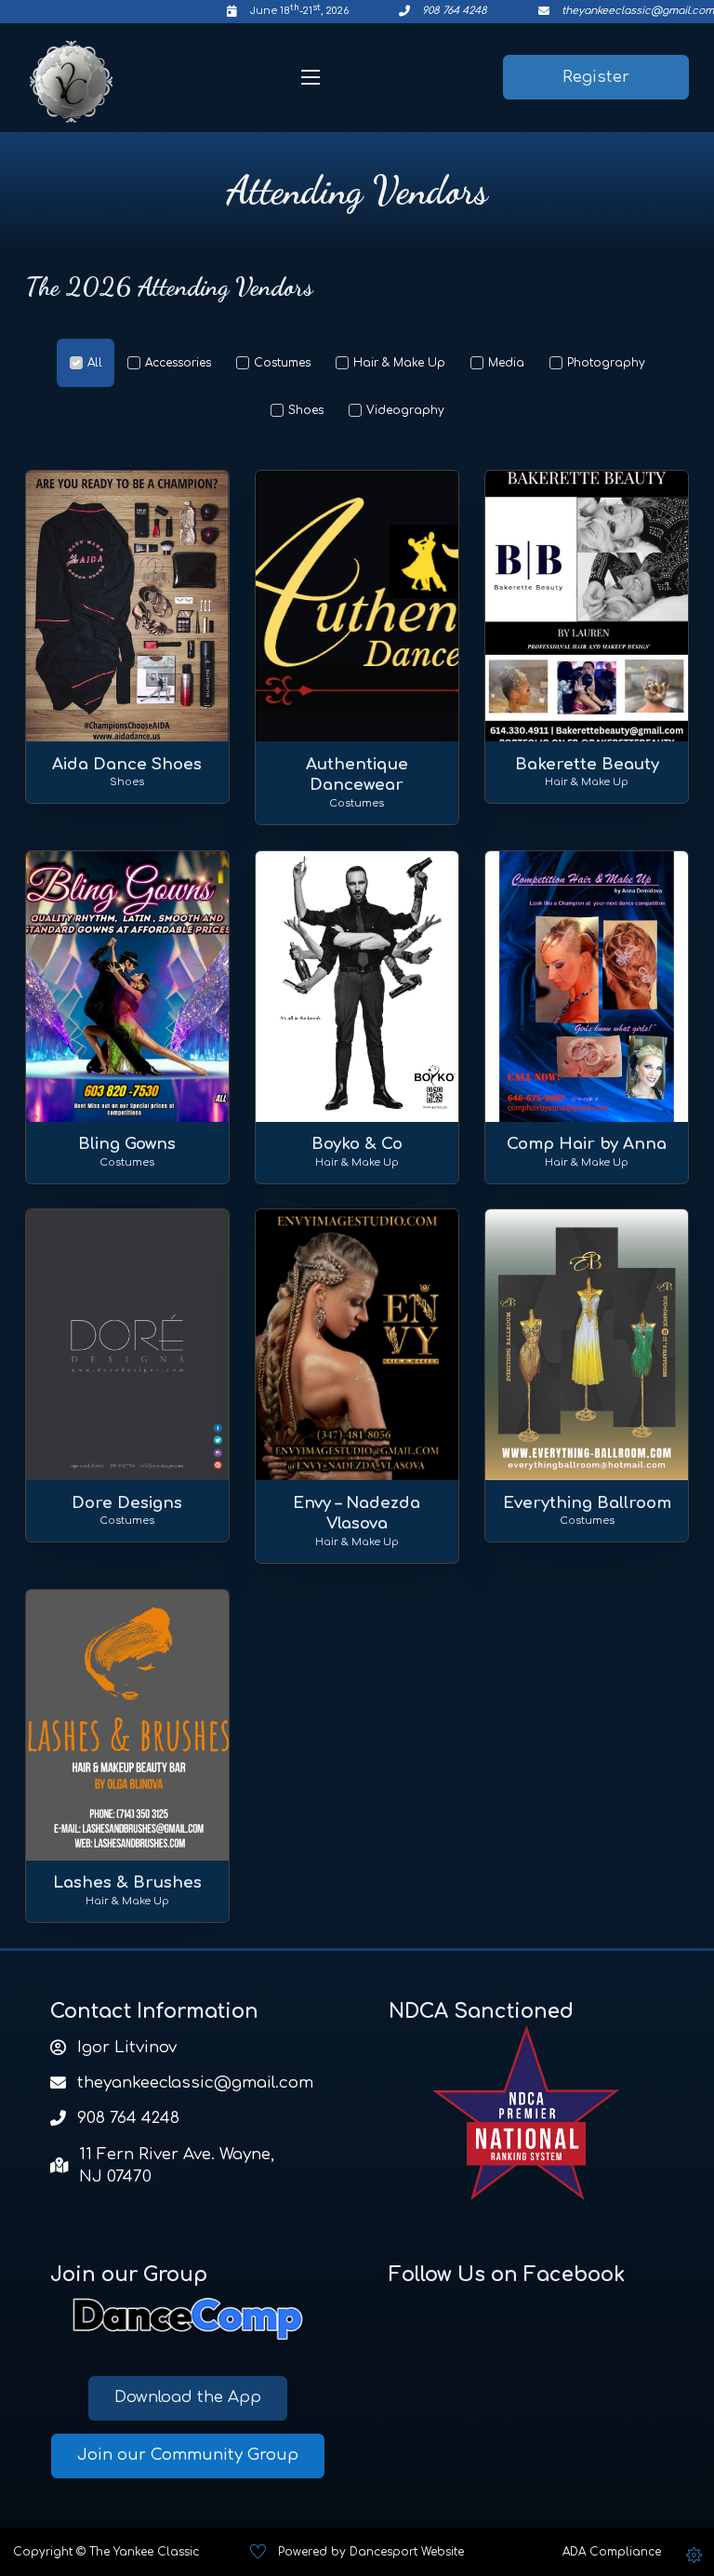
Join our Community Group (188, 2455)
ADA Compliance (612, 2552)
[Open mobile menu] (311, 77)
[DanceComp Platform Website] (188, 2319)
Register (596, 77)
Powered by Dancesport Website (371, 2552)
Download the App (188, 2397)
